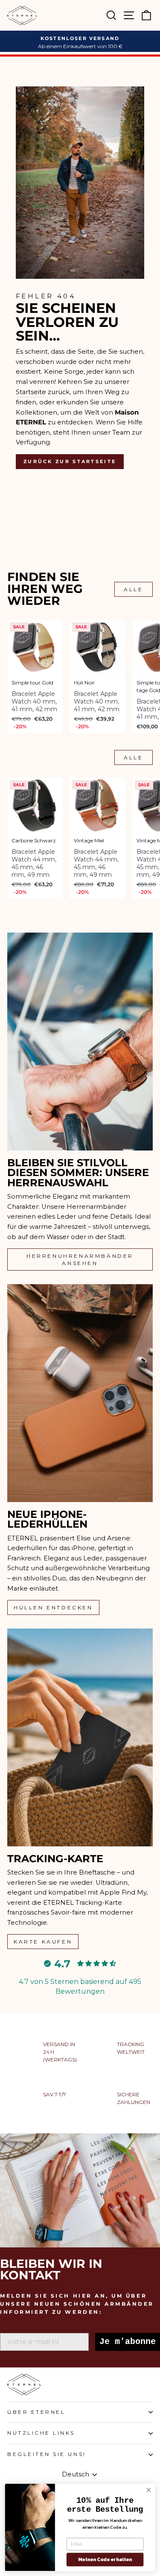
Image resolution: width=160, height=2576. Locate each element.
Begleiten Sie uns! (47, 2454)
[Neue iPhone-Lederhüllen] (80, 1393)
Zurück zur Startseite (70, 461)
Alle (133, 589)
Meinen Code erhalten (105, 2560)
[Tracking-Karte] (80, 1737)
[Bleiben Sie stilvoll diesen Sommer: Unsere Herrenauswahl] (80, 1042)
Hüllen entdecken (53, 1607)
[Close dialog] (149, 2490)
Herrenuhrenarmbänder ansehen (80, 1259)
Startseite (31, 392)
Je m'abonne (128, 2342)
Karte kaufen (43, 1942)
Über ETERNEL (36, 2412)
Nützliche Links (41, 2433)
